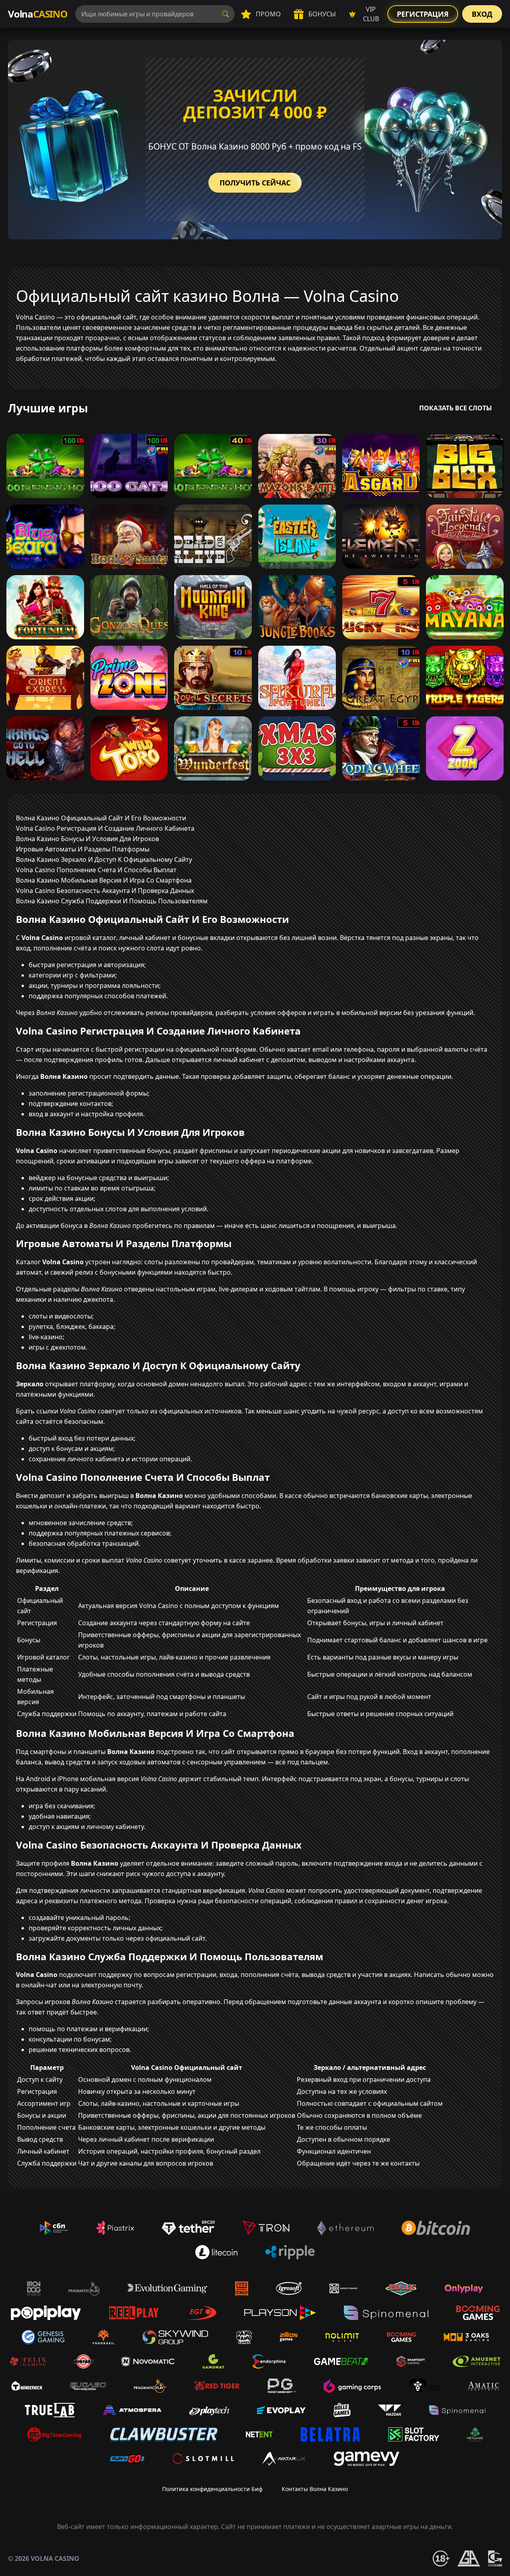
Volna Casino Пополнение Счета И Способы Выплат (96, 870)
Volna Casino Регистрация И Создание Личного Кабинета (105, 828)
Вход (482, 14)
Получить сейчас (255, 183)
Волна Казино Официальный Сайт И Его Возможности (101, 818)
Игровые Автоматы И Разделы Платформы (83, 849)
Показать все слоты (456, 408)
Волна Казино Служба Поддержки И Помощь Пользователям (112, 901)
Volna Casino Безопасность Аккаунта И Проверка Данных (105, 891)
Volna (38, 14)
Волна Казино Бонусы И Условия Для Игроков (87, 839)
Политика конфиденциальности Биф (212, 2489)
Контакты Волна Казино (315, 2489)
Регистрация (423, 14)
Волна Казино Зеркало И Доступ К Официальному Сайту (104, 859)
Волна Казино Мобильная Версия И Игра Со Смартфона (104, 880)
